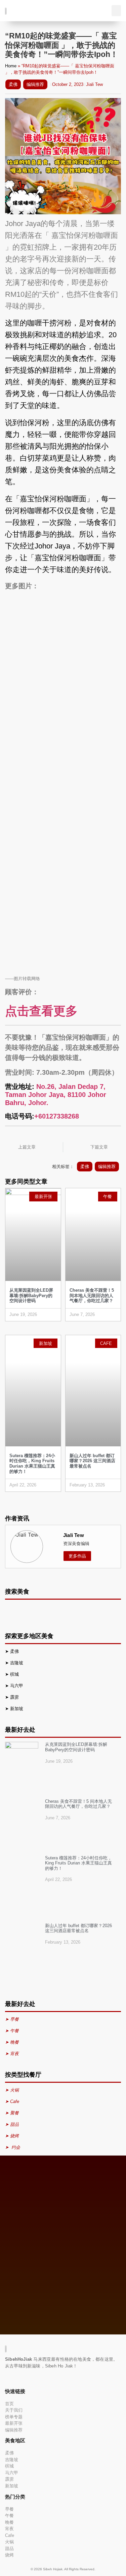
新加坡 (17, 1709)
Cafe (10, 2535)
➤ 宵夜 (12, 2054)
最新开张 (14, 2423)
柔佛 (13, 84)
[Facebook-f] (6, 2378)
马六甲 (17, 1686)
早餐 (9, 2509)
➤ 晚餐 (12, 2042)
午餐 (9, 2516)
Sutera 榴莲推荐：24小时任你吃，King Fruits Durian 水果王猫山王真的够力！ (32, 1464)
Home (11, 66)
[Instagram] (15, 2378)
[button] (116, 11)
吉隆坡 (17, 1663)
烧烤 (9, 2555)
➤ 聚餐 (12, 2113)
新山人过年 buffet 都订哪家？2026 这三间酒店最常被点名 (92, 1461)
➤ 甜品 (12, 2124)
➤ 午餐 (12, 2031)
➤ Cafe (12, 2101)
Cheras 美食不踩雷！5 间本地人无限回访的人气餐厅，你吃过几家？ (92, 1295)
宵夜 (9, 2529)
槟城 (15, 1674)
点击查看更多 (41, 1011)
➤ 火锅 (12, 2090)
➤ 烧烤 (13, 2136)
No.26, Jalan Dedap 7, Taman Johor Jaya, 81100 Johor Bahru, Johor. (56, 1095)
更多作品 (77, 1556)
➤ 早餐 (12, 2019)
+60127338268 (57, 1116)
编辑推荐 (35, 84)
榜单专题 (14, 2417)
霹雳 (15, 1697)
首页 (9, 2404)
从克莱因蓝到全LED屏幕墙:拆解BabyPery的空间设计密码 (31, 1295)
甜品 (9, 2549)
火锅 (9, 2542)
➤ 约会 (13, 2147)
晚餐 (9, 2522)
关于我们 (14, 2410)
